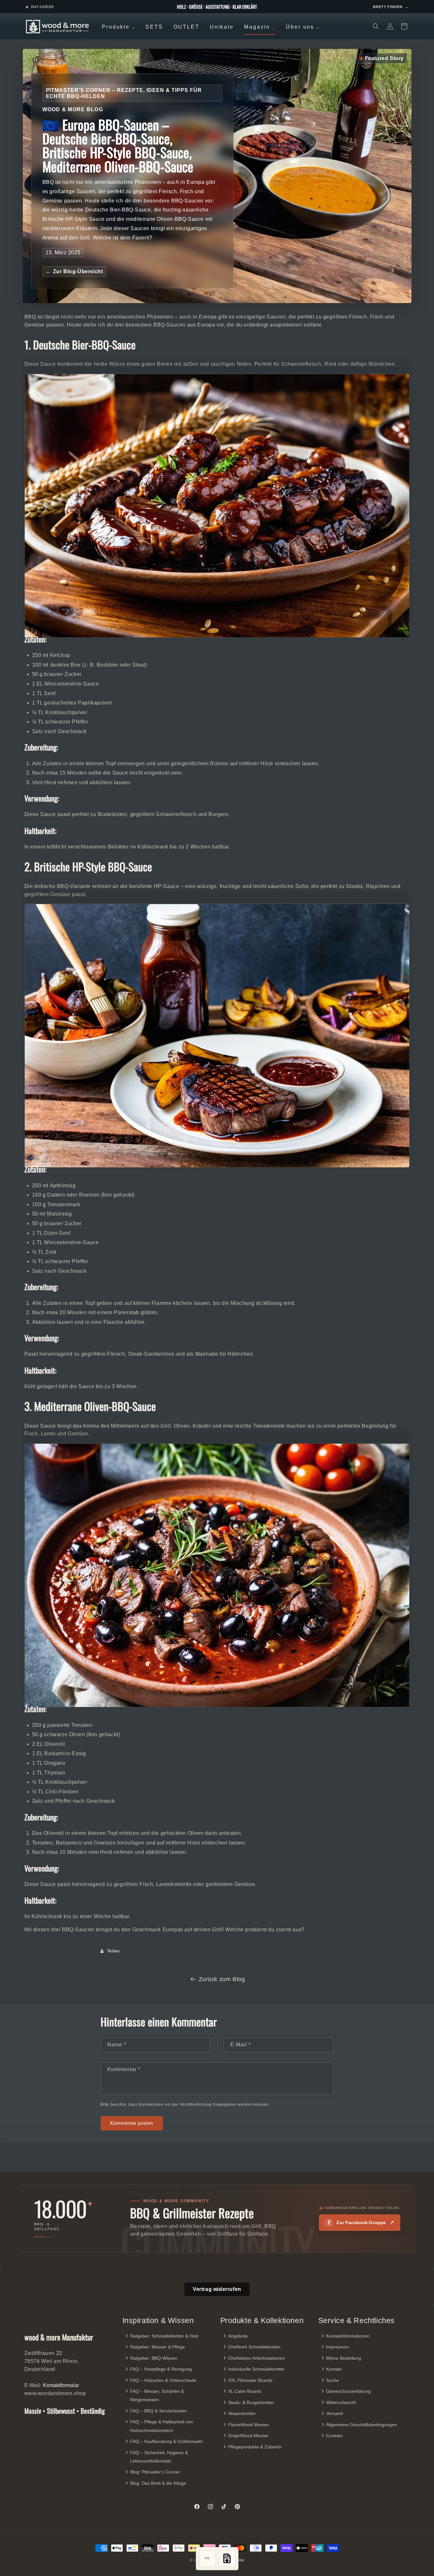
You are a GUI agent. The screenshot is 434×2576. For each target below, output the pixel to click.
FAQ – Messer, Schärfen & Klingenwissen (157, 2396)
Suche (332, 2380)
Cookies (334, 2436)
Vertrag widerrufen (217, 2289)
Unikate (222, 27)
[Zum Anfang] (227, 2559)
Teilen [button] (114, 1951)
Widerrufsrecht (341, 2402)
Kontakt (334, 2369)
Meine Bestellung (344, 2358)
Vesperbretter (242, 2414)
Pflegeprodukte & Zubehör (255, 2447)
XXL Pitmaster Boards (250, 2380)
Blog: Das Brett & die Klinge (158, 2483)
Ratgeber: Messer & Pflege (158, 2347)
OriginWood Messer (248, 2436)
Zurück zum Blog (222, 1979)
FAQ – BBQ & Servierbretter (159, 2411)
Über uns (304, 28)
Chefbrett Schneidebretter (254, 2347)
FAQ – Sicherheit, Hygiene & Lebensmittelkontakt (159, 2457)
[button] (376, 26)
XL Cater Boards (245, 2392)
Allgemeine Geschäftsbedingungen (362, 2425)
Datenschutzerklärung (348, 2392)
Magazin (261, 28)
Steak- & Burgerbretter (251, 2402)
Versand (334, 2414)
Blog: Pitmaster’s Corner (155, 2472)
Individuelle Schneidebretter (256, 2369)
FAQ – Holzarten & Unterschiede (163, 2380)
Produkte (120, 28)
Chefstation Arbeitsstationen (257, 2358)
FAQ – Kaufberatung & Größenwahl (166, 2441)
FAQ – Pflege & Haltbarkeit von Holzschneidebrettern (162, 2426)
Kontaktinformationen (348, 2336)
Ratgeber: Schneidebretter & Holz (164, 2336)
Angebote (238, 2336)
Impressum (337, 2347)
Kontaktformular (61, 2385)
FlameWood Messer (249, 2425)
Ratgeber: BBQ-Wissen (154, 2358)
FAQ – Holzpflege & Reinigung (161, 2369)
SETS (154, 27)
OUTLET (186, 27)
